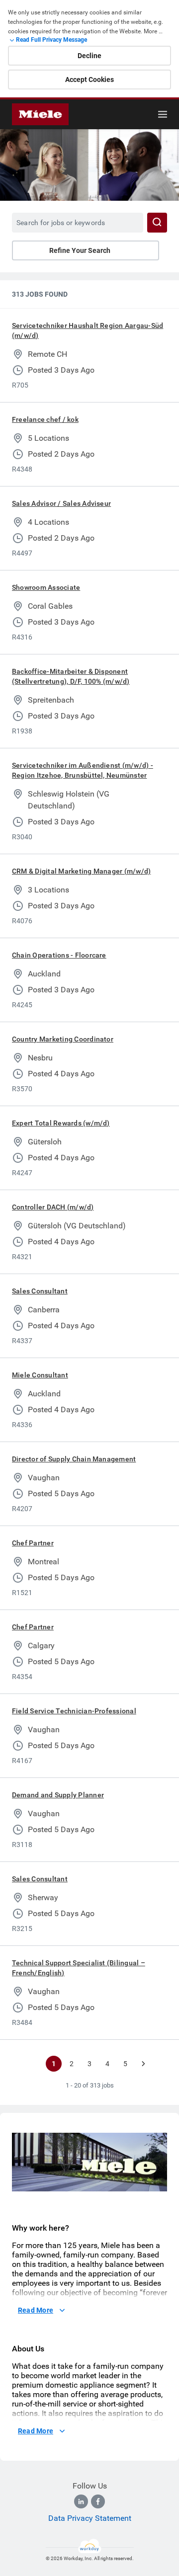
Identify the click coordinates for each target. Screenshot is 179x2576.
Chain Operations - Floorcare (59, 955)
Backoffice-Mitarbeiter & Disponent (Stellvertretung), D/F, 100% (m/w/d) (71, 676)
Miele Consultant (40, 1375)
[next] (143, 2064)
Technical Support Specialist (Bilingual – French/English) (79, 1968)
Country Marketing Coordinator (63, 1039)
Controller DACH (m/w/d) (53, 1207)
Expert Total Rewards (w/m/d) (61, 1123)
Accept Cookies (89, 80)
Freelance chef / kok (45, 419)
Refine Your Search (80, 250)
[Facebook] (98, 2501)
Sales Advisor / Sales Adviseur (61, 503)
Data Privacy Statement (90, 2518)
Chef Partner (33, 1543)
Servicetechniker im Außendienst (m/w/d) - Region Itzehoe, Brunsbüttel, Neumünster (83, 770)
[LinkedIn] (81, 2501)
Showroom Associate (46, 587)
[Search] (157, 223)
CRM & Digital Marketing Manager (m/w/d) (81, 871)
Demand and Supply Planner (58, 1795)
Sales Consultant (40, 1291)
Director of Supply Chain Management (74, 1459)
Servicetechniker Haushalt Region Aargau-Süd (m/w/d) (88, 330)
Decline (89, 56)
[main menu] (163, 114)
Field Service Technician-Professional (74, 1711)
